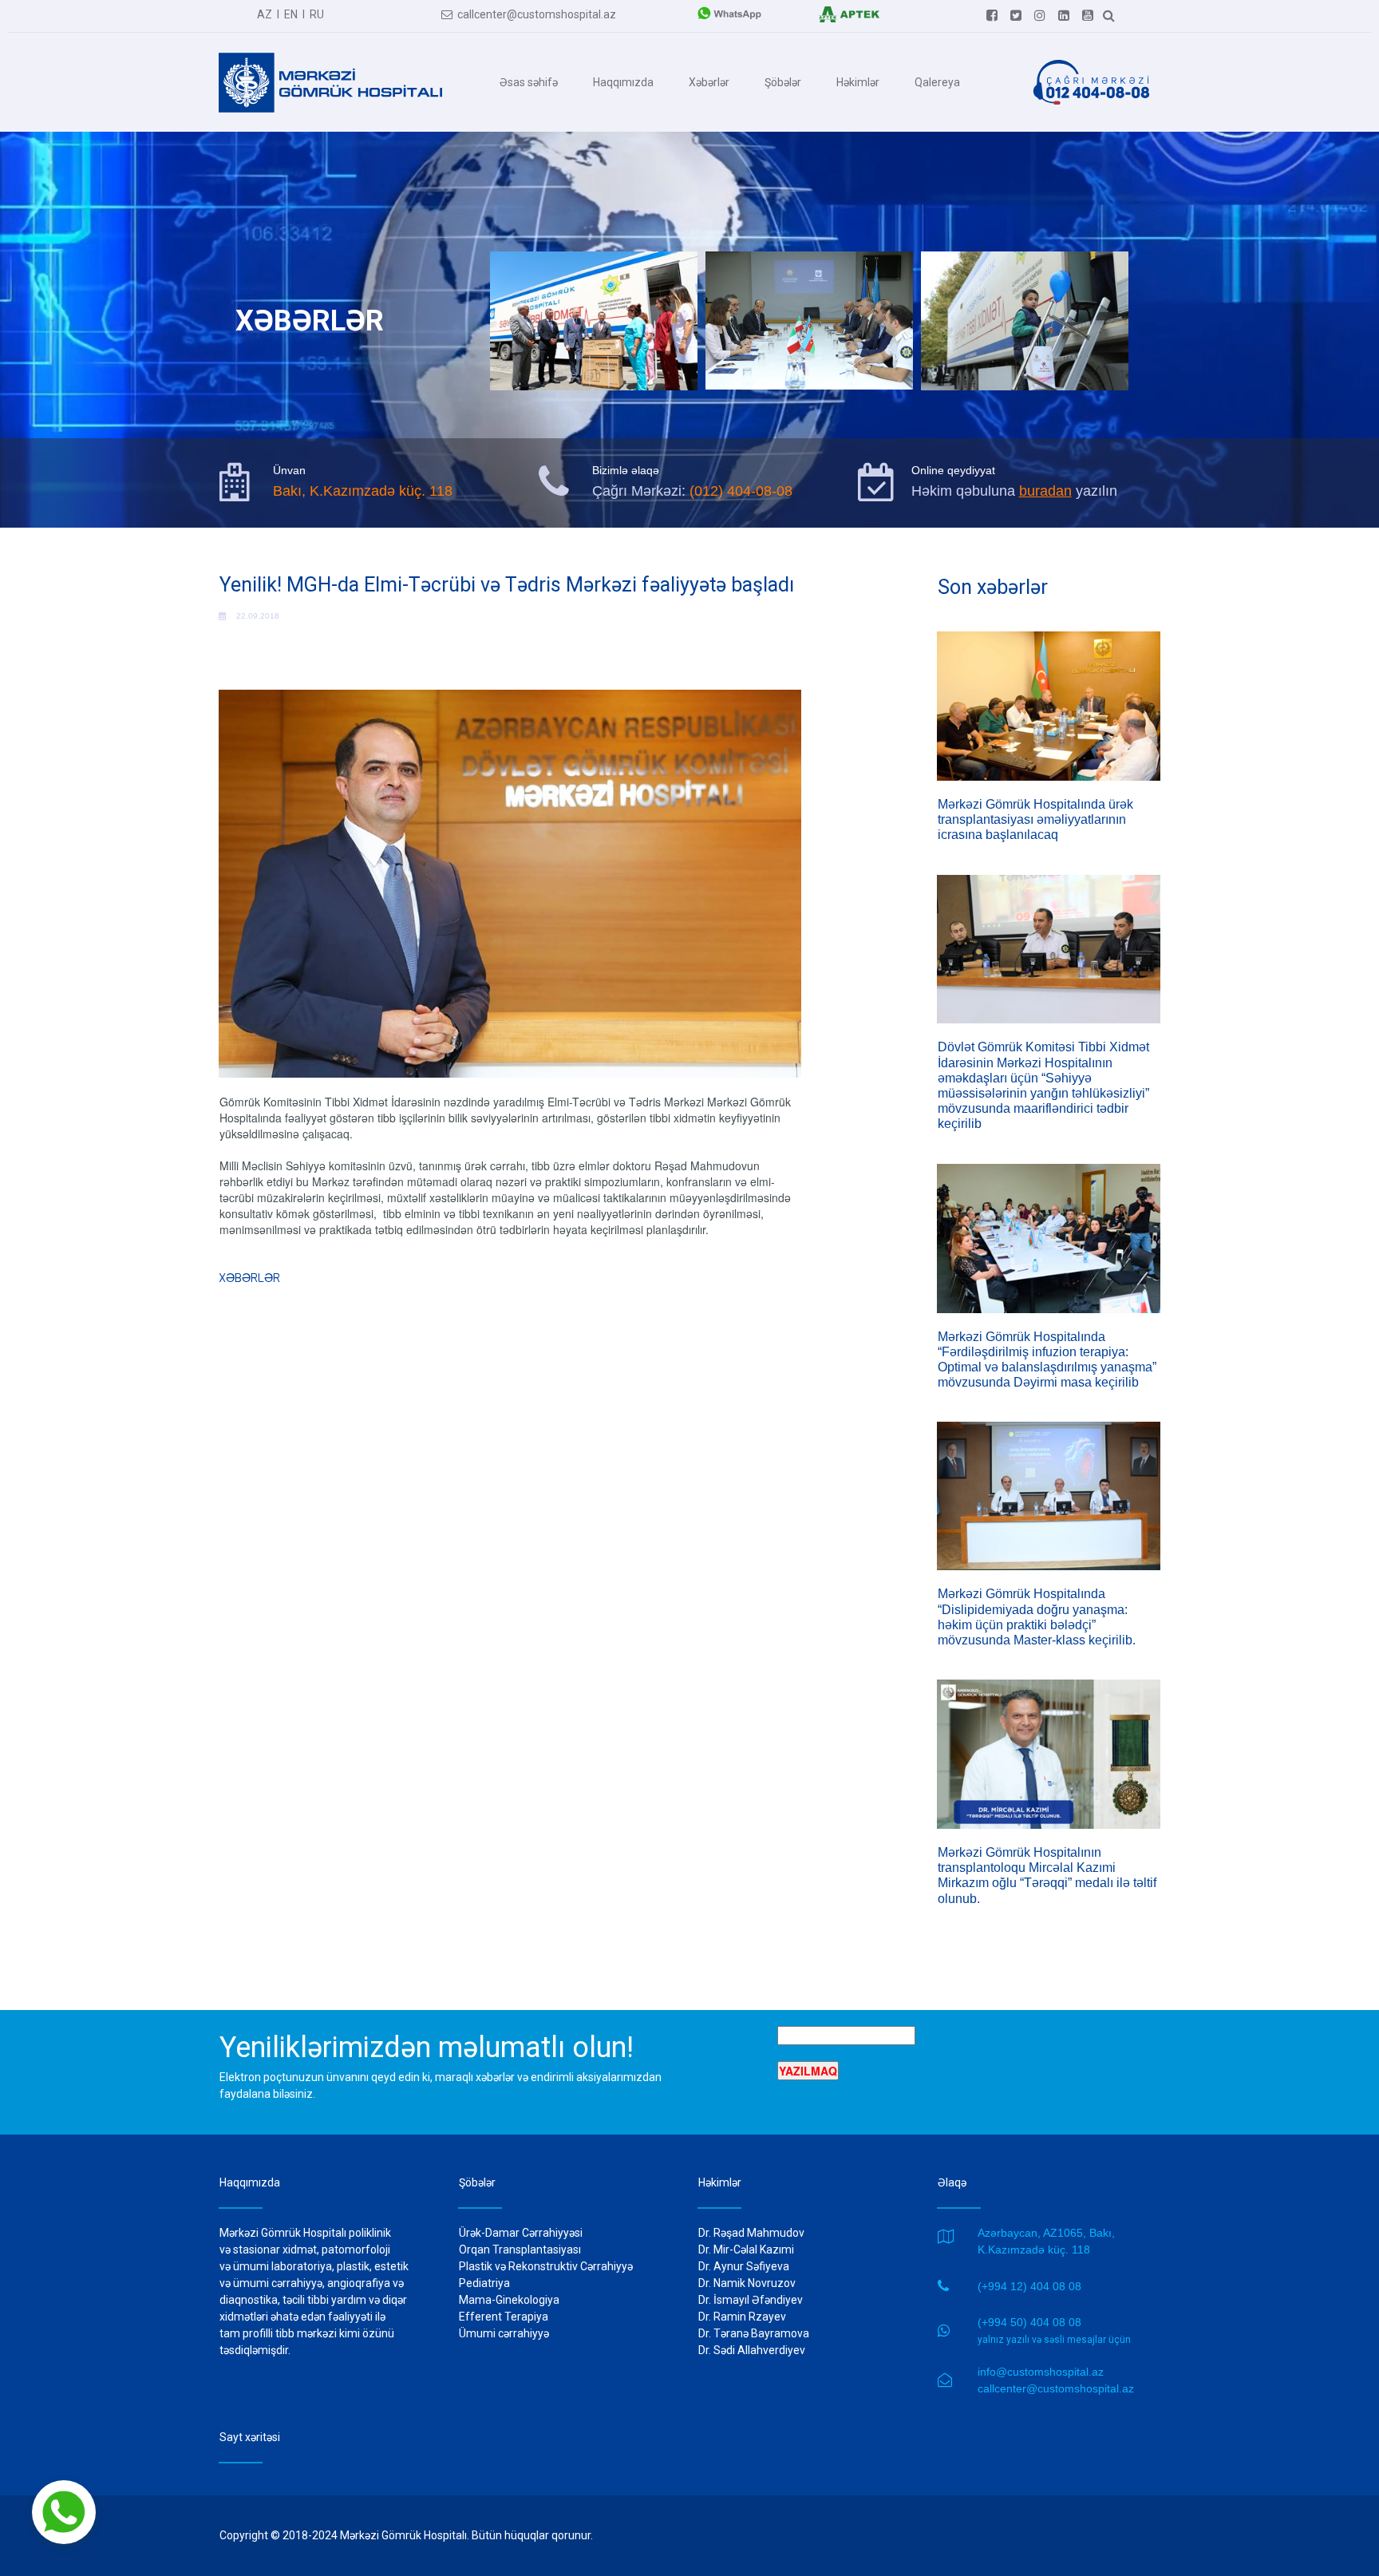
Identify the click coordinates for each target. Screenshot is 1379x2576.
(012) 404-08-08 (741, 491)
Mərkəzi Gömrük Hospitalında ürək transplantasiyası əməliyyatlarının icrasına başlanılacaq (1035, 819)
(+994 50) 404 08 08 (1029, 2322)
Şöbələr (783, 82)
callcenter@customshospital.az (529, 14)
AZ (265, 14)
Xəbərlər (709, 82)
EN (291, 14)
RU (317, 14)
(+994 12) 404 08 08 (1029, 2286)
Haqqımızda (623, 82)
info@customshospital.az (1041, 2372)
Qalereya (937, 82)
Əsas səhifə (529, 82)
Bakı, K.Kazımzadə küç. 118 (363, 491)
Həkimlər (858, 82)
